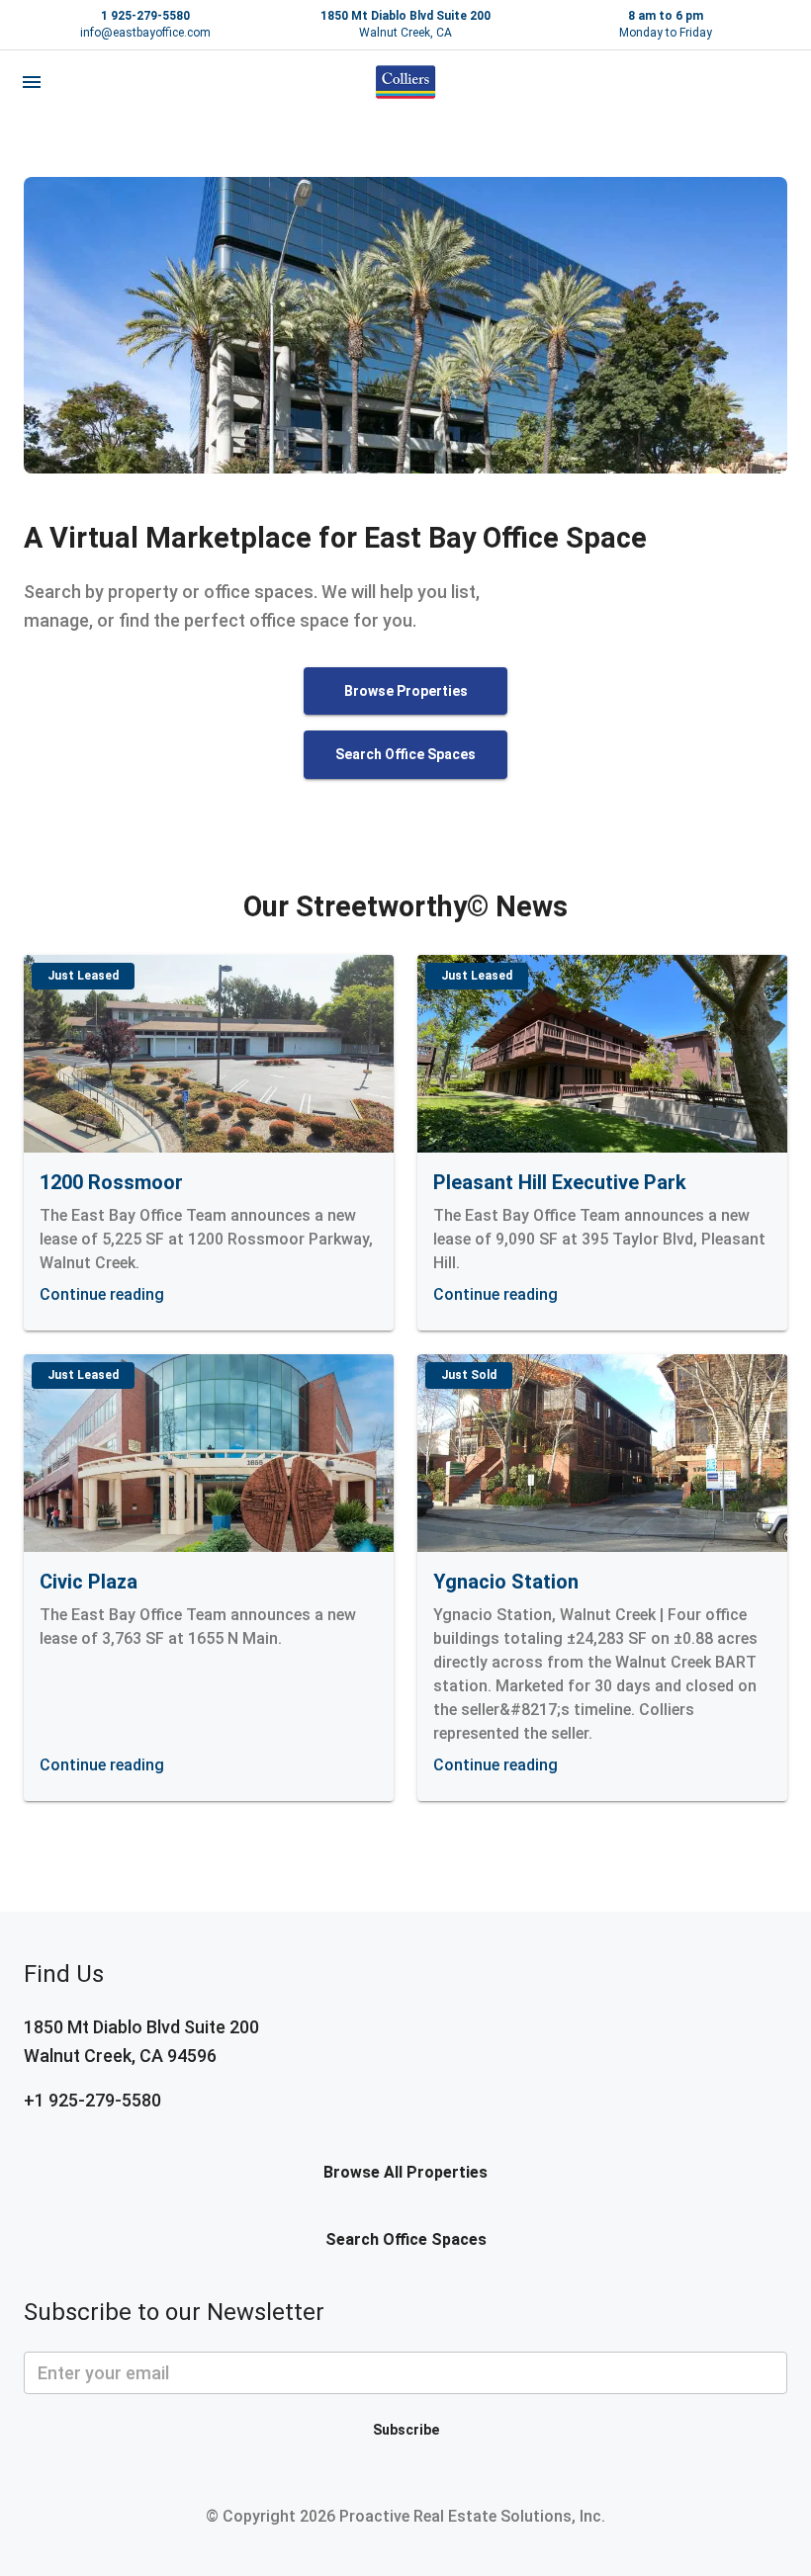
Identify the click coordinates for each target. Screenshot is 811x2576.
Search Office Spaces (405, 754)
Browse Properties (406, 691)
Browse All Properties (405, 2172)
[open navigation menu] (32, 82)
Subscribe (406, 2430)
